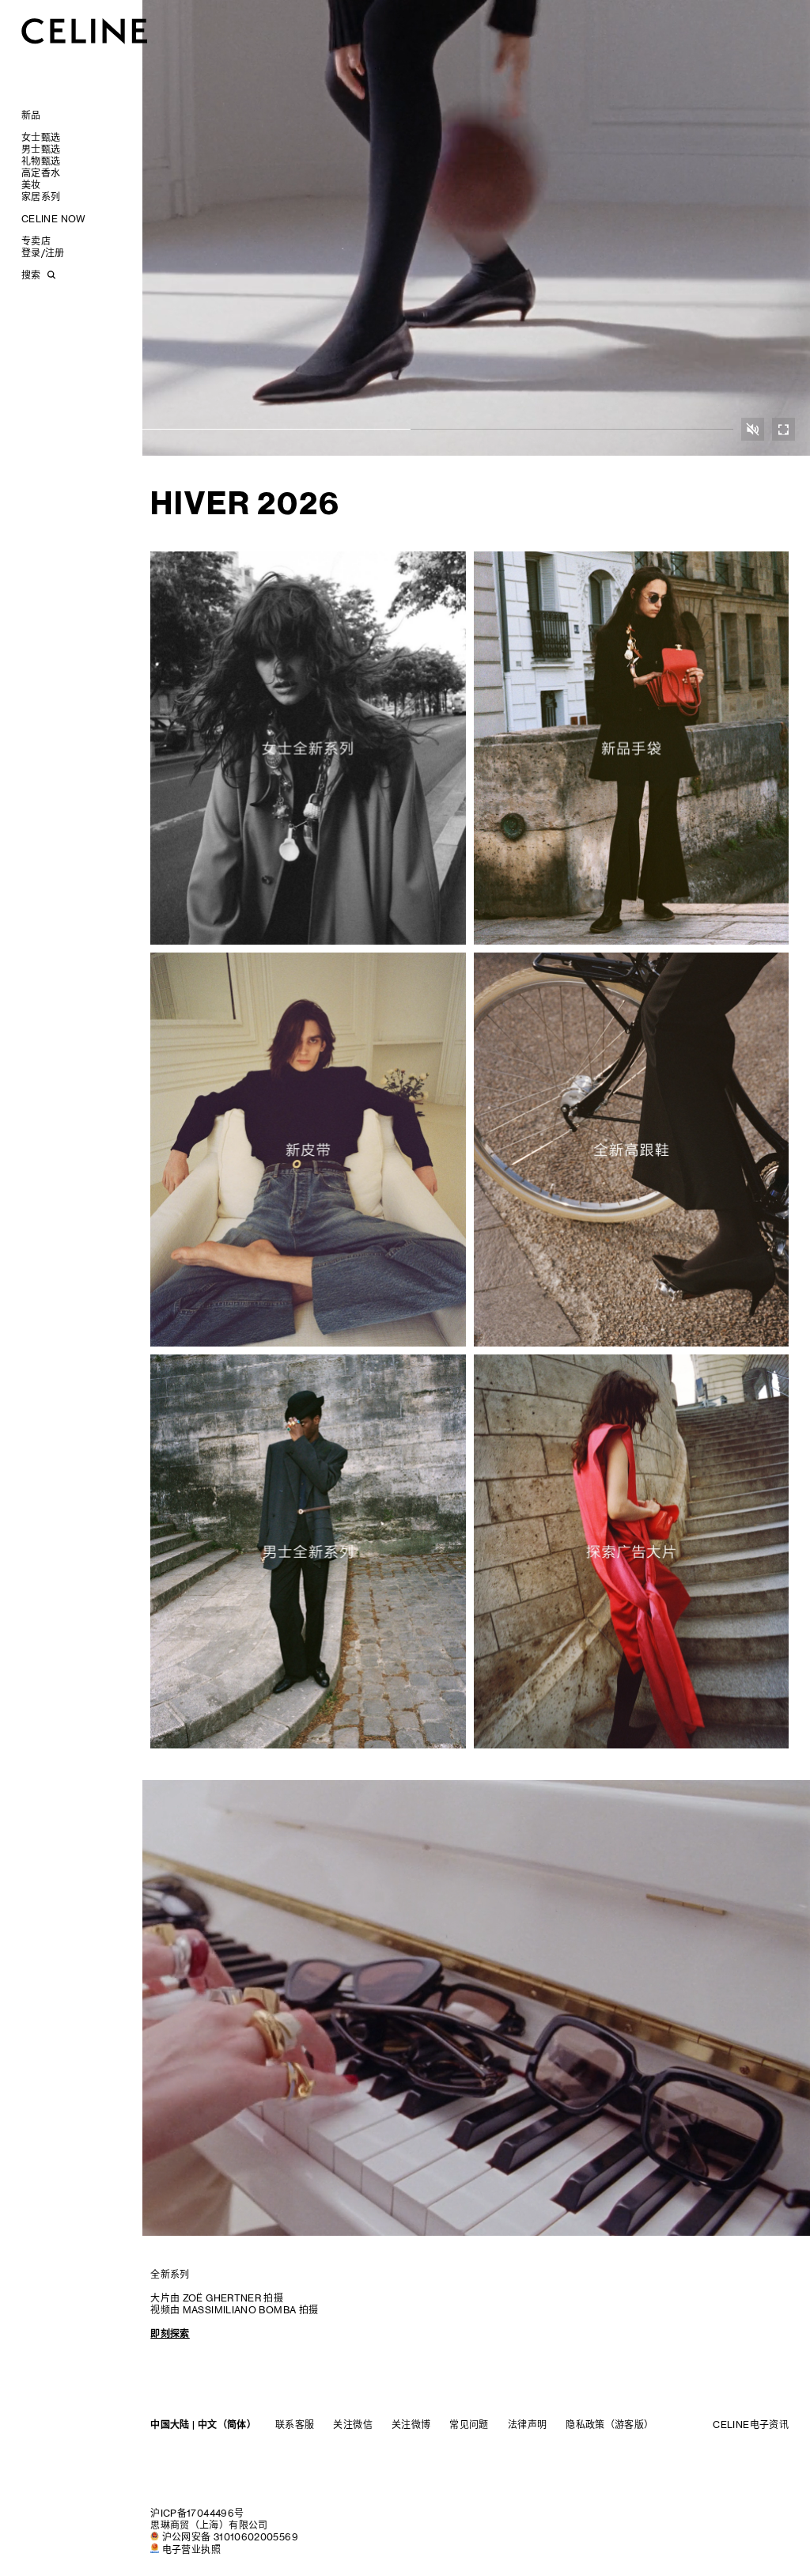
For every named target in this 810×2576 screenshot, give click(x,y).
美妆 (31, 185)
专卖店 (36, 241)
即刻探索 (170, 2334)
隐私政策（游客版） (609, 2424)
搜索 (31, 275)
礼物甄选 (41, 161)
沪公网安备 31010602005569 (230, 2537)
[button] (753, 429)
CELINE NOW (54, 219)
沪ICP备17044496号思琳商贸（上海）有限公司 (209, 2519)
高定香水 (41, 173)
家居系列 (41, 197)
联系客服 (295, 2424)
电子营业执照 (191, 2549)
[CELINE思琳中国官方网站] (85, 30)
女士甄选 (41, 137)
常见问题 (469, 2424)
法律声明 (527, 2424)
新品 (31, 115)
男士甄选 (41, 149)
